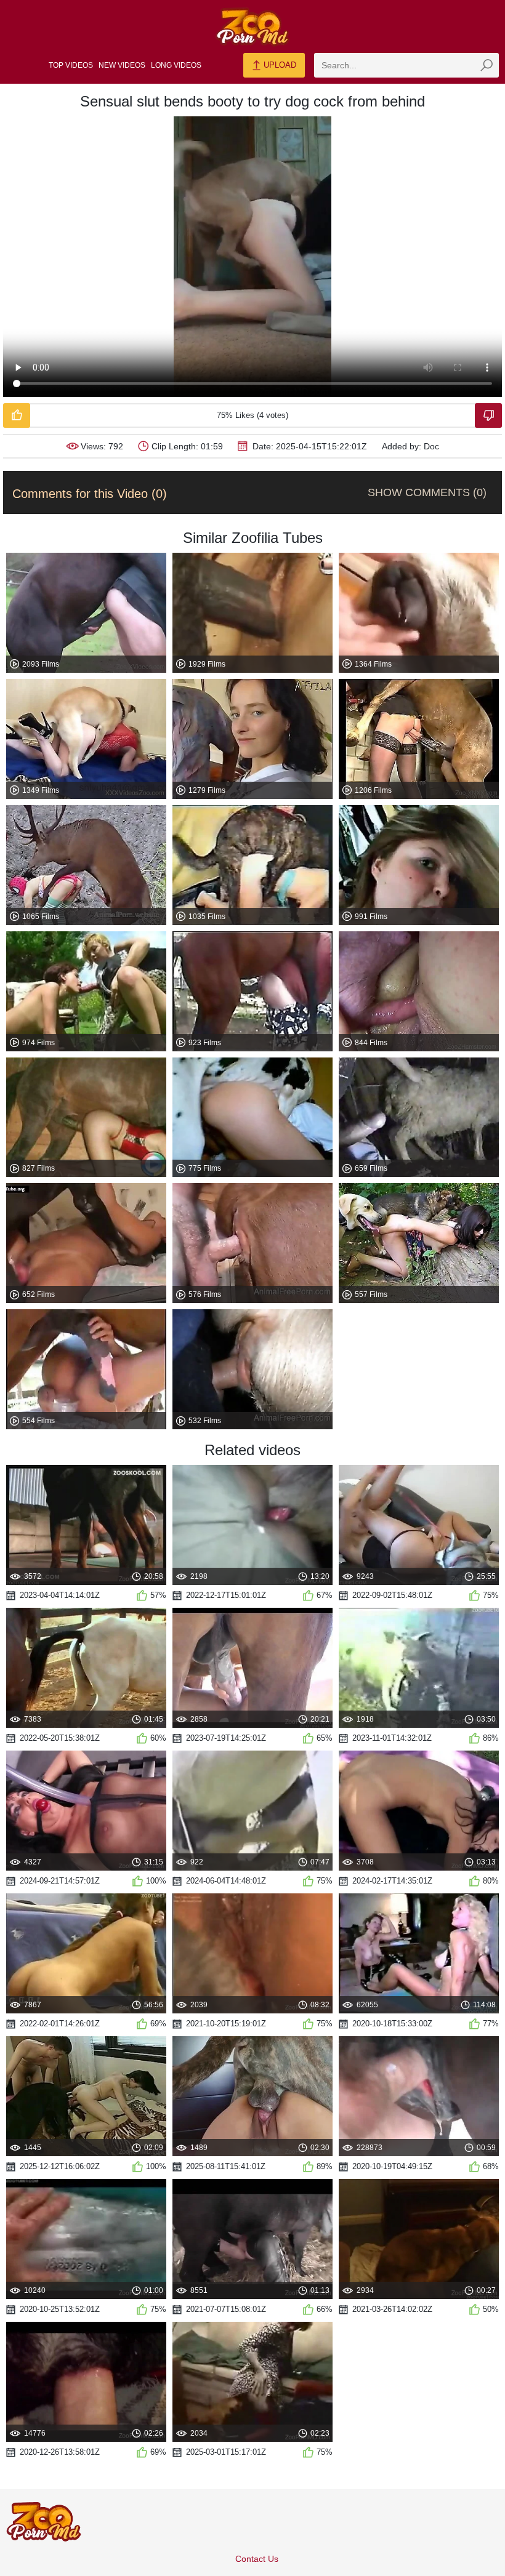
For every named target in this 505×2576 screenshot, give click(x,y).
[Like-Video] (17, 415)
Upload (279, 65)
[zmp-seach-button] (487, 65)
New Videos (122, 65)
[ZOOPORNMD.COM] (252, 27)
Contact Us (257, 2559)
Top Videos (71, 65)
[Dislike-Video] (488, 415)
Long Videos (176, 65)
